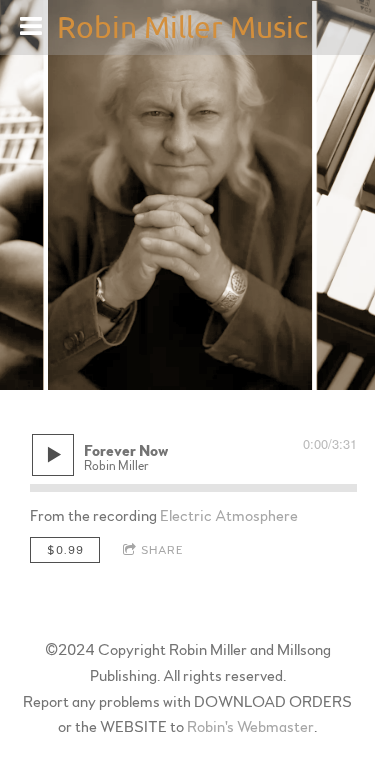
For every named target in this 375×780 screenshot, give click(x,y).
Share (162, 550)
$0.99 (65, 550)
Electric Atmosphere (229, 516)
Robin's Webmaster (250, 727)
